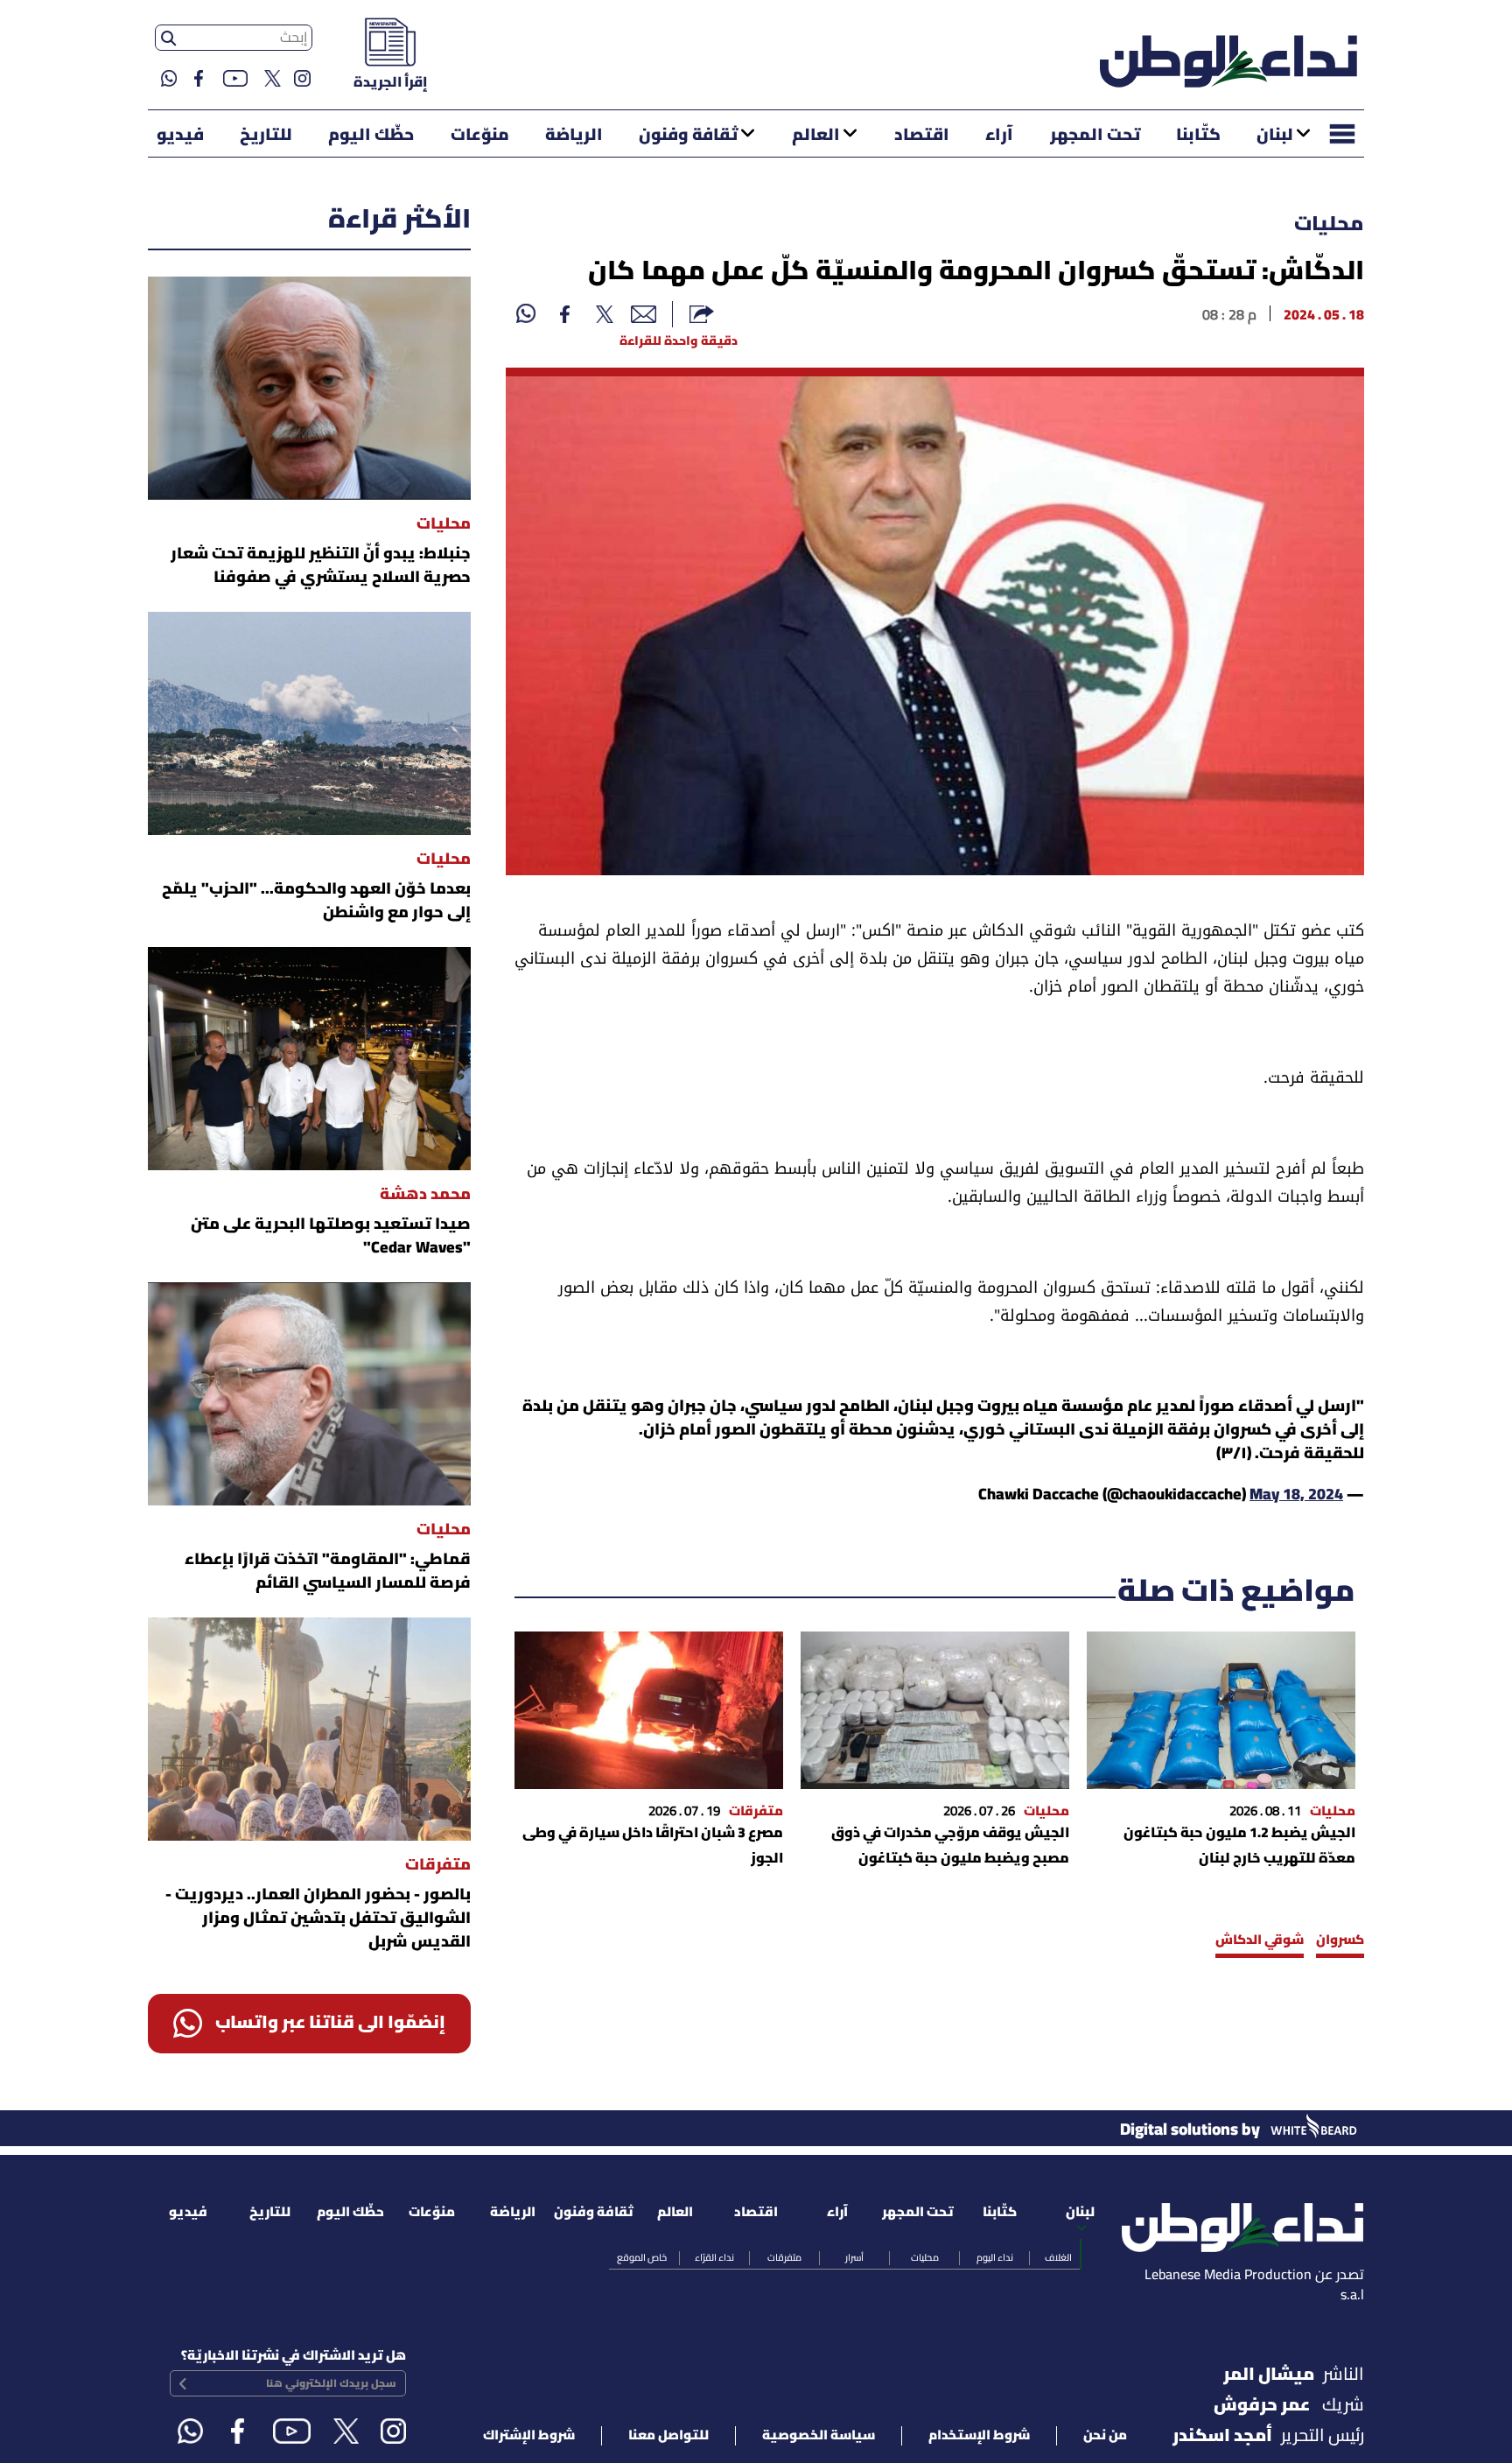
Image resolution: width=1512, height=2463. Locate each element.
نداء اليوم (995, 2258)
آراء (999, 136)
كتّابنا (1198, 136)
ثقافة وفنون (688, 136)
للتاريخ (266, 136)
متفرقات (784, 2258)
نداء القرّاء (714, 2258)
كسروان (1340, 1940)
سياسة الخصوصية (819, 2436)
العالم (816, 136)
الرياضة (574, 136)
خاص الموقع (642, 2258)
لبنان (1275, 136)
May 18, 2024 (1296, 1495)
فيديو (180, 136)
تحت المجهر (1095, 136)
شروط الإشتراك (529, 2436)
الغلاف (1058, 2258)
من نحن (1105, 2436)
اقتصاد (922, 136)
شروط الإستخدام (979, 2436)
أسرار (854, 2258)
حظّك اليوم (371, 136)
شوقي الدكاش (1260, 1940)
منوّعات (480, 136)
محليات (1329, 225)
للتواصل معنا (668, 2436)
